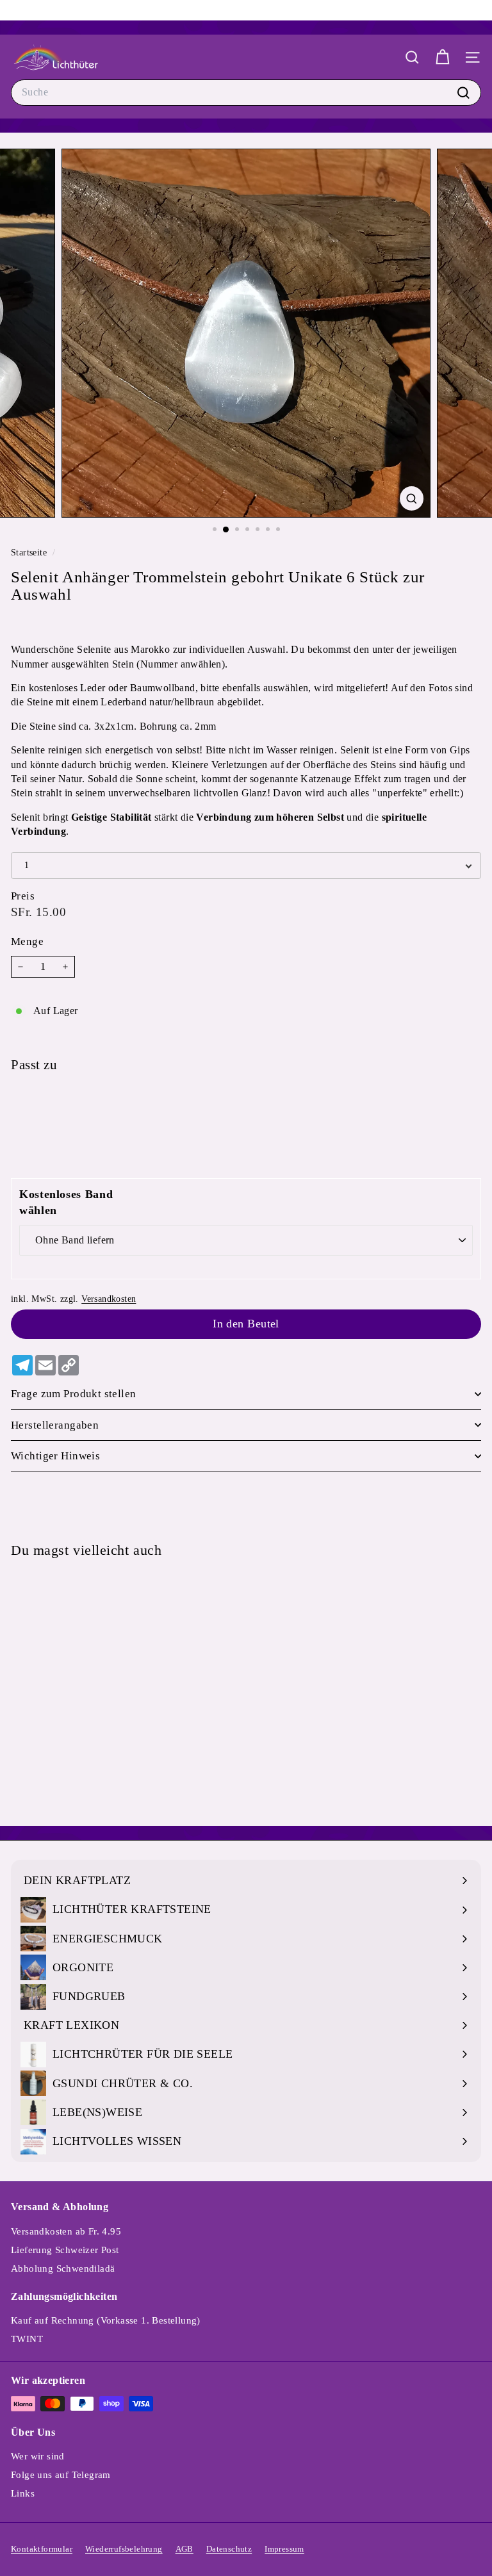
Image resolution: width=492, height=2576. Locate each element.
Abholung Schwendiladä (63, 2268)
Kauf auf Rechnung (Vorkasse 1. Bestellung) (106, 2320)
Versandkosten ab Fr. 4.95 (66, 2231)
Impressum (284, 2549)
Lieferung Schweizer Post (65, 2250)
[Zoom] (412, 498)
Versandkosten (109, 1299)
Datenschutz (229, 2549)
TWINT (27, 2339)
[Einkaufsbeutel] (442, 57)
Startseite (30, 553)
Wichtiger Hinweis (55, 1456)
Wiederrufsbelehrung (124, 2549)
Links (23, 2493)
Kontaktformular (42, 2549)
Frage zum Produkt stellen (74, 1394)
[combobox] (246, 92)
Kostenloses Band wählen (66, 1202)
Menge (27, 941)
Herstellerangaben (55, 1425)
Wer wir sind (38, 2456)
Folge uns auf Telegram (61, 2475)
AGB (184, 2549)
